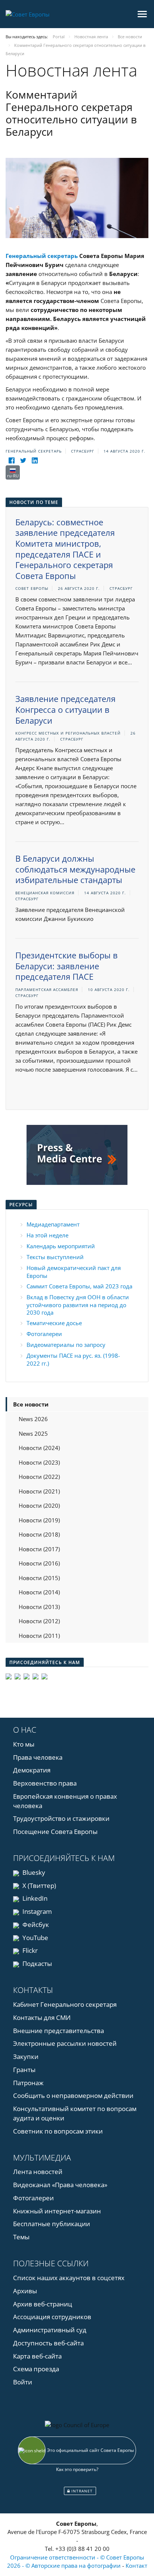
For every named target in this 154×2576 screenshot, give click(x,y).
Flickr (29, 1950)
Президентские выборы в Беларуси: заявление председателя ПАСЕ (67, 966)
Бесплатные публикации (52, 2224)
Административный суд (50, 2330)
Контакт (136, 2566)
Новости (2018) (39, 1534)
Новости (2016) (39, 1563)
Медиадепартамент (53, 1224)
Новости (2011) (39, 1636)
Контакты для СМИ (42, 2017)
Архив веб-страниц (43, 2304)
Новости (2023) (39, 1462)
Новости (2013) (39, 1607)
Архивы (25, 2291)
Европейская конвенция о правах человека (65, 1801)
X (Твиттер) (38, 1886)
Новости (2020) (39, 1505)
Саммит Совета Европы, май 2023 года (79, 1286)
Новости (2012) (39, 1621)
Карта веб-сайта (37, 2356)
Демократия (32, 1770)
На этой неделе (47, 1235)
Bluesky (33, 1872)
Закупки (26, 2056)
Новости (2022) (39, 1477)
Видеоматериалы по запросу (66, 1345)
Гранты (24, 2070)
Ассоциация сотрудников (52, 2317)
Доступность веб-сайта (48, 2343)
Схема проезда (36, 2369)
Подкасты (36, 1963)
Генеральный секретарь (42, 256)
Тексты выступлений (55, 1257)
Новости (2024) (39, 1448)
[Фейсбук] (11, 461)
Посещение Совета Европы (55, 1832)
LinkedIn (34, 1898)
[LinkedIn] (35, 461)
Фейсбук (35, 1925)
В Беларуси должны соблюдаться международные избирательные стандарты (75, 869)
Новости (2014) (39, 1592)
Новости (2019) (39, 1520)
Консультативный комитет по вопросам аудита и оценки (75, 2113)
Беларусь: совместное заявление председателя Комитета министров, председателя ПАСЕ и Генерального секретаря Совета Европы (65, 549)
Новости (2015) (39, 1578)
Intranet (81, 2491)
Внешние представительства (58, 2031)
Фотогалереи (44, 1334)
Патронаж (28, 2083)
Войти (23, 2382)
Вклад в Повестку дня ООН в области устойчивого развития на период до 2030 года (78, 1305)
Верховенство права (45, 1783)
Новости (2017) (39, 1549)
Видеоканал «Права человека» (60, 2185)
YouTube (35, 1938)
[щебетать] (23, 461)
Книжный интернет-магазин (57, 2211)
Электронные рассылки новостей (65, 2043)
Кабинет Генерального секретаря (65, 2004)
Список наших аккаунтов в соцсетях (69, 2278)
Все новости (31, 1404)
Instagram (36, 1911)
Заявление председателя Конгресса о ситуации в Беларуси (65, 709)
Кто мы (24, 1744)
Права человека (38, 1757)
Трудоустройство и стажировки (61, 1818)
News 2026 (33, 1419)
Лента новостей (38, 2172)
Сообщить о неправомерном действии (73, 2095)
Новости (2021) (39, 1491)
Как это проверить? (77, 2469)
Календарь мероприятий (61, 1246)
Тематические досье (54, 1323)
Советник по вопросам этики (58, 2131)
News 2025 (33, 1433)
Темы (21, 2237)
